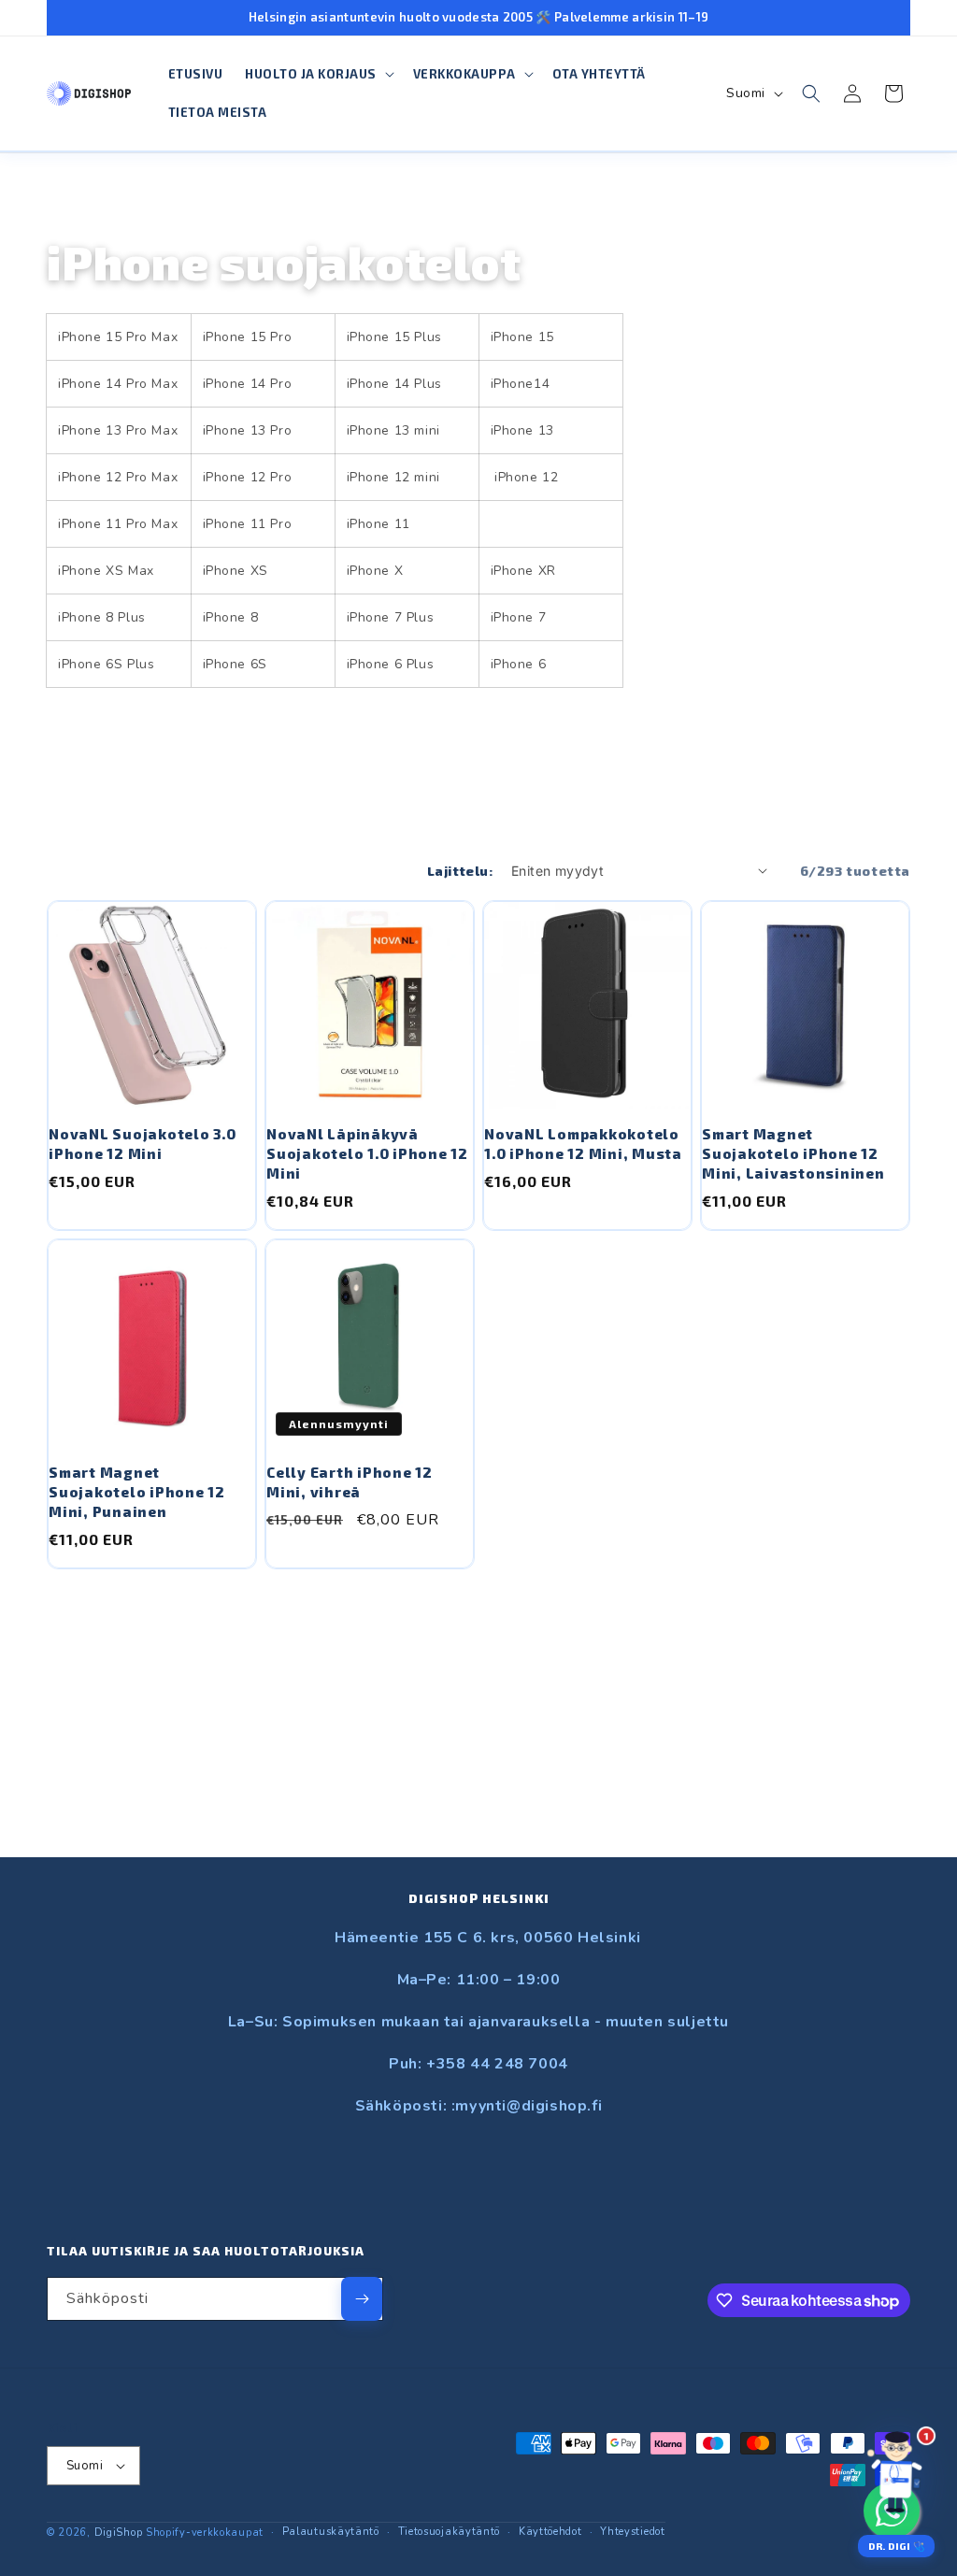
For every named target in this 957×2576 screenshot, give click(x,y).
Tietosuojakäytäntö (450, 2532)
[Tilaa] (362, 2299)
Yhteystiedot (632, 2532)
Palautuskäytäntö (331, 2532)
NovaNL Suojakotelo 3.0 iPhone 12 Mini (143, 1144)
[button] (318, 74)
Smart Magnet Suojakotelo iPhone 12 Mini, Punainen (137, 1492)
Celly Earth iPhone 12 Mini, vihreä (350, 1482)
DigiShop (119, 2533)
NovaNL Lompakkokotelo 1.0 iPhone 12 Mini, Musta (583, 1144)
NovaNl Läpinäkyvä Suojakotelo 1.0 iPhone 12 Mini (367, 1153)
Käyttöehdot (550, 2532)
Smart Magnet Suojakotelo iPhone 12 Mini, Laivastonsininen (793, 1153)
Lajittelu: (460, 871)
